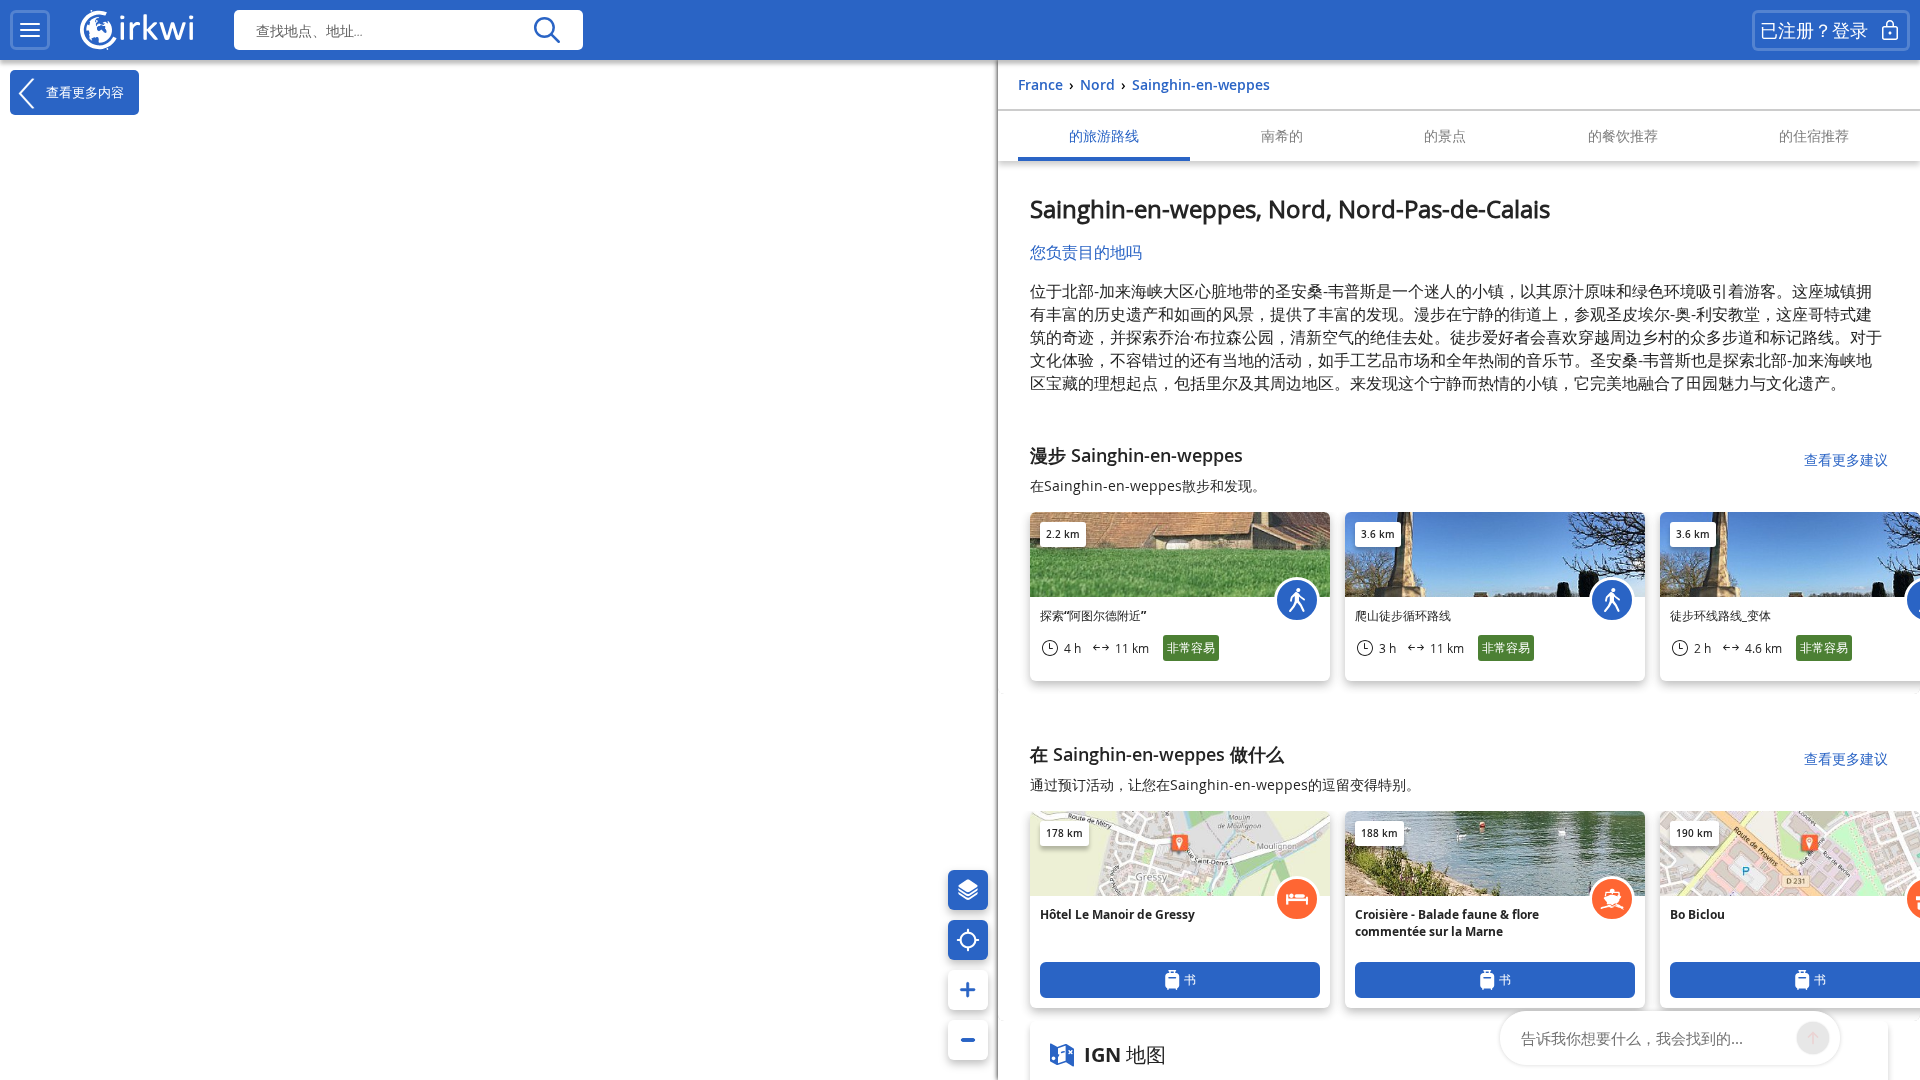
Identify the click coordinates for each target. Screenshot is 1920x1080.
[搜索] (546, 30)
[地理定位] (968, 940)
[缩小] (968, 1040)
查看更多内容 (83, 91)
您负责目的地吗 (1086, 252)
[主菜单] (30, 30)
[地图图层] (968, 890)
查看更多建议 (1846, 459)
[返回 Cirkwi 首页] (137, 30)
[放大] (968, 990)
